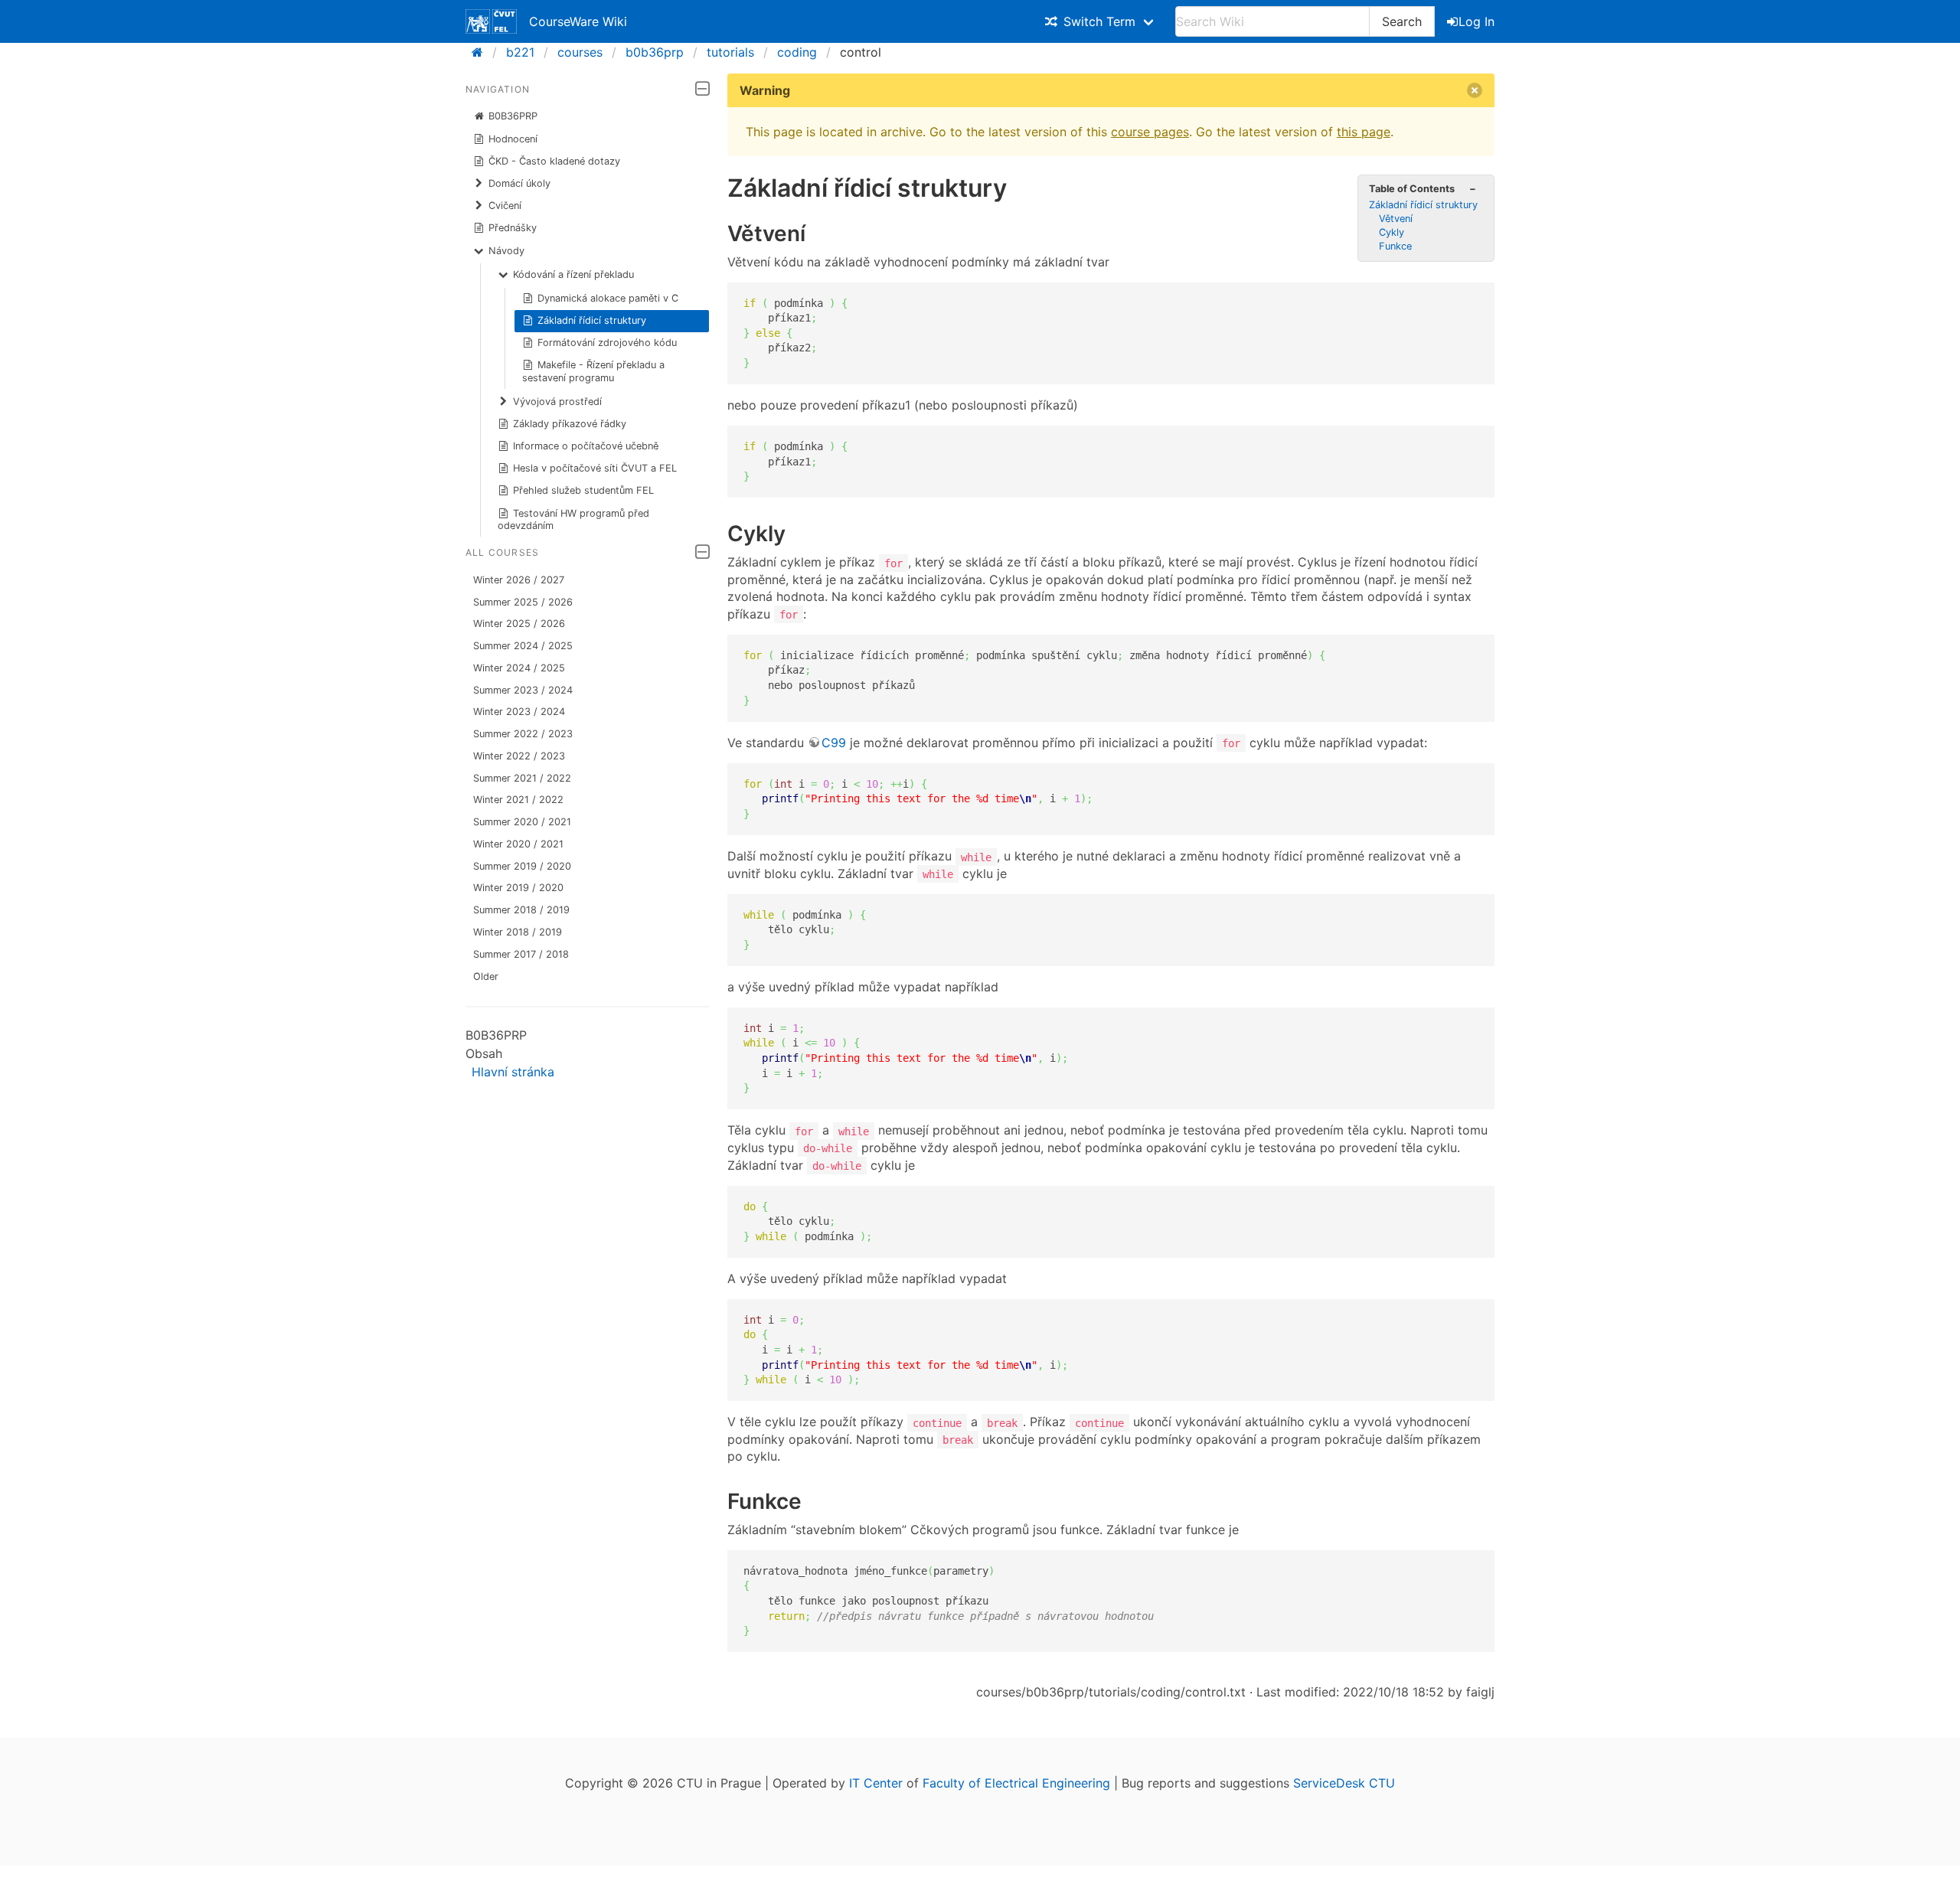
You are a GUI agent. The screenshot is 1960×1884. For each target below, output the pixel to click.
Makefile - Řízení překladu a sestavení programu (594, 371)
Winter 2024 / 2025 (519, 668)
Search (1402, 21)
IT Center (876, 1783)
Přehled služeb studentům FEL (583, 490)
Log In (1477, 21)
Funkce (1395, 246)
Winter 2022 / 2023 (519, 756)
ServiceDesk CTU (1344, 1783)
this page (1364, 132)
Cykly (1392, 232)
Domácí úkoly (519, 183)
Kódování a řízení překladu (573, 274)
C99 (834, 743)
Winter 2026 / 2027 (519, 580)
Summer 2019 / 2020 (522, 866)
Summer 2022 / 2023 (523, 734)
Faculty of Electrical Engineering (1016, 1783)
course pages (1150, 132)
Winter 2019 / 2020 (518, 888)
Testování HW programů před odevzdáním (574, 519)
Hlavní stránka (513, 1072)
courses (580, 52)
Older (486, 976)
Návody (506, 251)
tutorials (730, 52)
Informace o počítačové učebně (586, 446)
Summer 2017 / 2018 (521, 954)
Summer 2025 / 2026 (523, 602)
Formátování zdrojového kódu (607, 343)
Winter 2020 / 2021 (518, 844)
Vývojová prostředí (557, 402)
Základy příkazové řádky (570, 424)
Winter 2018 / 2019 (518, 932)
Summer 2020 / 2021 (522, 822)
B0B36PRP (513, 116)
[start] (482, 52)
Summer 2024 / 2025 (523, 646)
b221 (520, 52)
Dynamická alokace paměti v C (608, 298)
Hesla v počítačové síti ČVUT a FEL (595, 468)
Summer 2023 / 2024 (523, 690)
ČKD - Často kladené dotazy (554, 161)
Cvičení (505, 206)
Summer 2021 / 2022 (522, 778)
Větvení (1396, 219)
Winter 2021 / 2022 (518, 800)
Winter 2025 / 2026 (519, 624)
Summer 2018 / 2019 (521, 910)
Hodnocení (513, 139)
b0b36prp (655, 52)
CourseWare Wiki (578, 21)
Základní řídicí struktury (592, 320)
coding (797, 52)
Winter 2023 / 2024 (519, 712)
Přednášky (513, 228)
